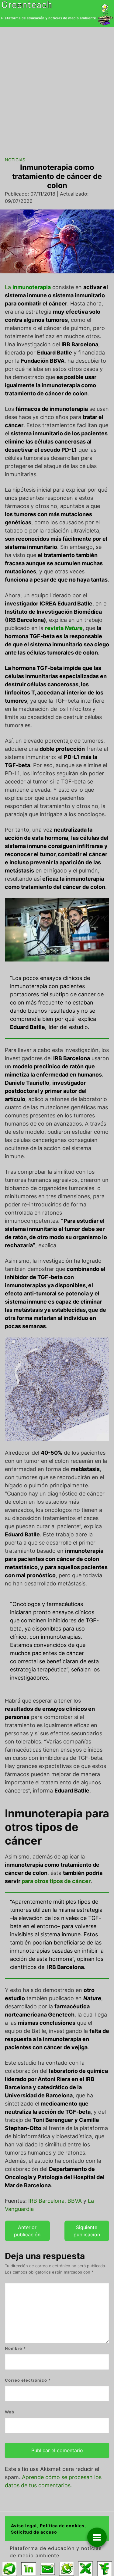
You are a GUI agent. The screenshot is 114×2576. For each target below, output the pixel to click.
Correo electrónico (28, 2380)
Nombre (15, 2348)
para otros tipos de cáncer (56, 1881)
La (28, 287)
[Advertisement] (57, 87)
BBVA (75, 2201)
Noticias (15, 160)
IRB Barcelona (46, 2201)
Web (10, 2412)
